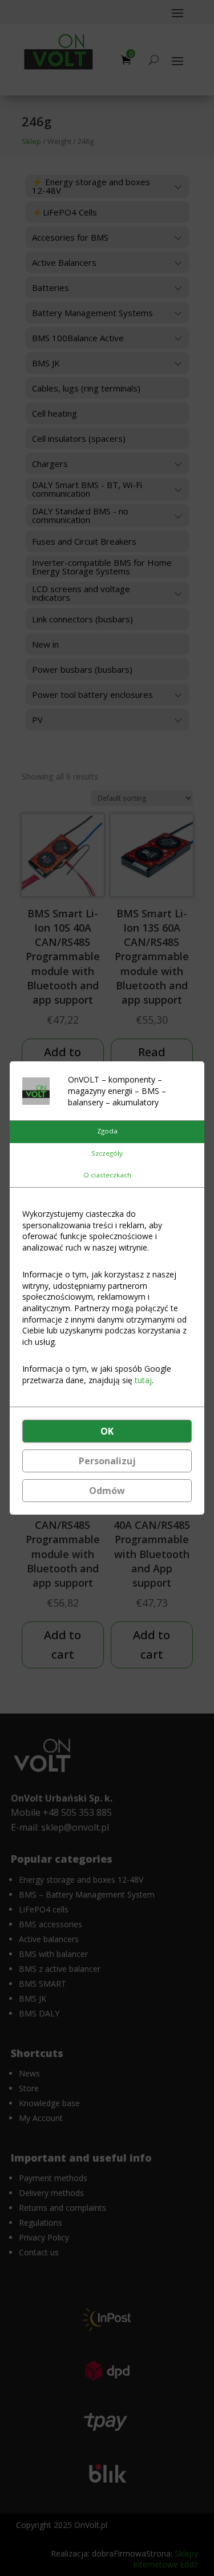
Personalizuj (107, 1461)
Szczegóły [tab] (107, 1153)
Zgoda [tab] (107, 1131)
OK (107, 1431)
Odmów (107, 1491)
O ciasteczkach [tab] (107, 1175)
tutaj (143, 1380)
